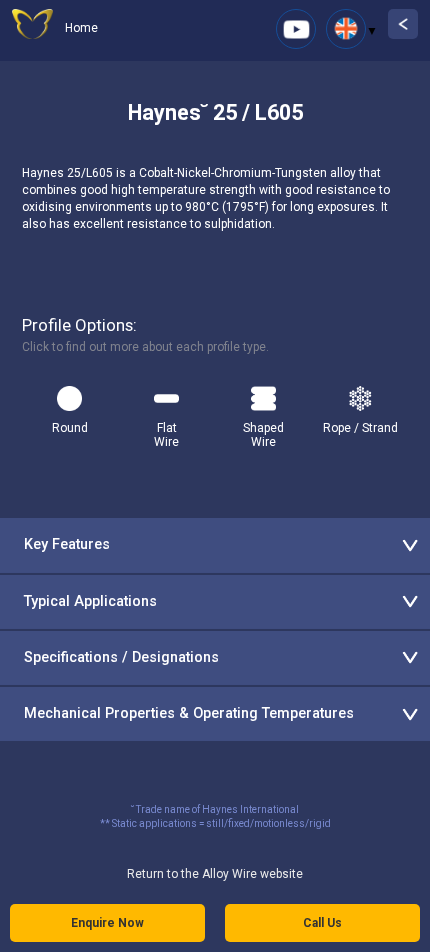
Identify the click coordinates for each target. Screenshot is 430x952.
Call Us (322, 923)
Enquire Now (107, 923)
